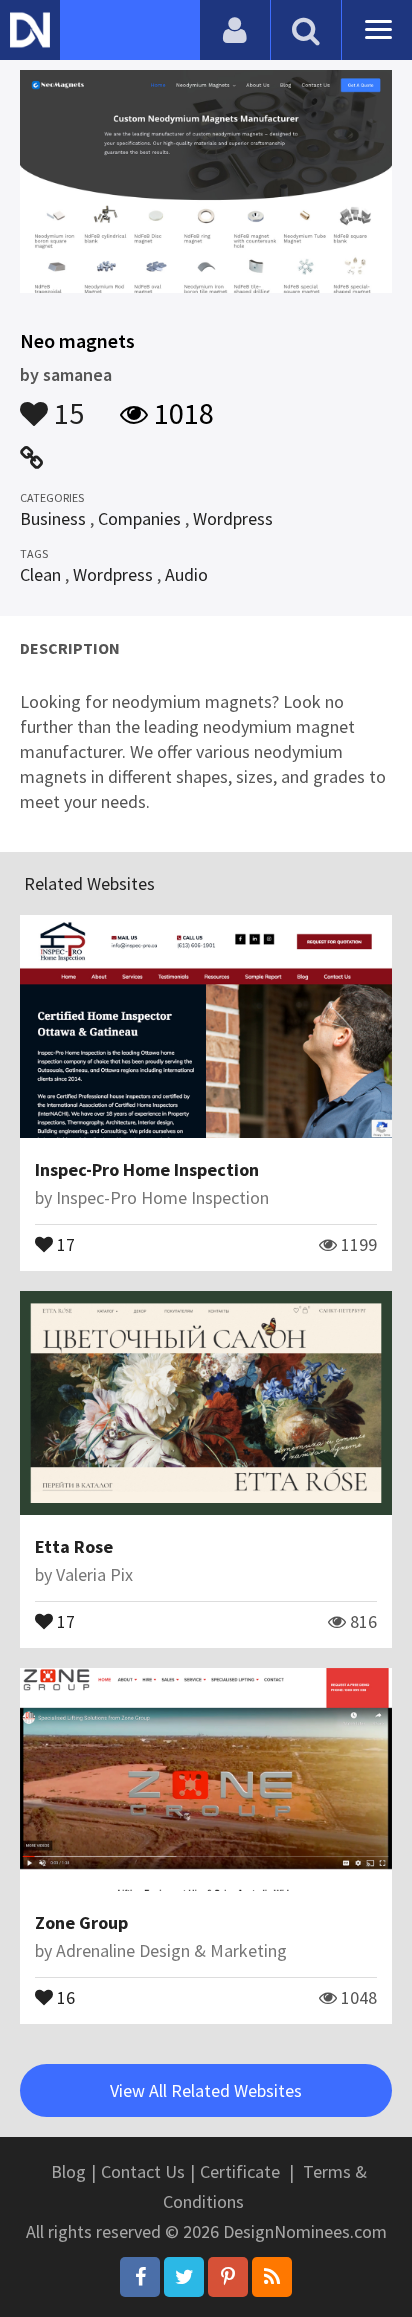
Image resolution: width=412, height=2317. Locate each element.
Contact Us (143, 2171)
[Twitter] (184, 2277)
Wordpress (233, 518)
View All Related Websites (206, 2090)
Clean (40, 574)
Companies (139, 518)
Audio (186, 574)
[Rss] (272, 2277)
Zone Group (81, 1922)
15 (66, 404)
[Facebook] (140, 2277)
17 (64, 1243)
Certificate (240, 2171)
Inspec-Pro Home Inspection (147, 1169)
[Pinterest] (228, 2277)
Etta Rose (74, 1546)
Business (53, 518)
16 (64, 1996)
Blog (68, 2171)
